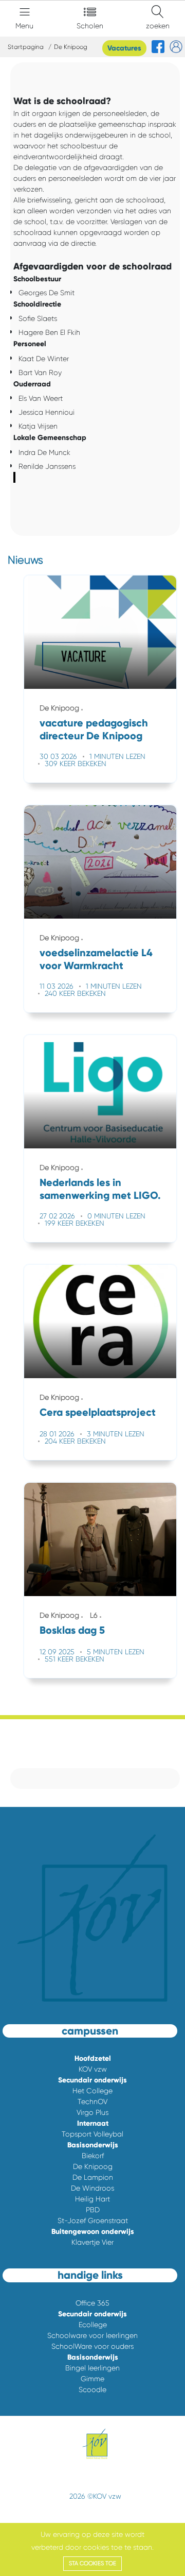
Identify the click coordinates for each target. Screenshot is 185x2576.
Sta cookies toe (92, 2563)
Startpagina (26, 47)
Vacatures (124, 48)
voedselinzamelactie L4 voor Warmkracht (96, 959)
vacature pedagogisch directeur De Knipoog (94, 729)
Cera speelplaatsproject (98, 1412)
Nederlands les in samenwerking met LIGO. (100, 1189)
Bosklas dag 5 (72, 1630)
